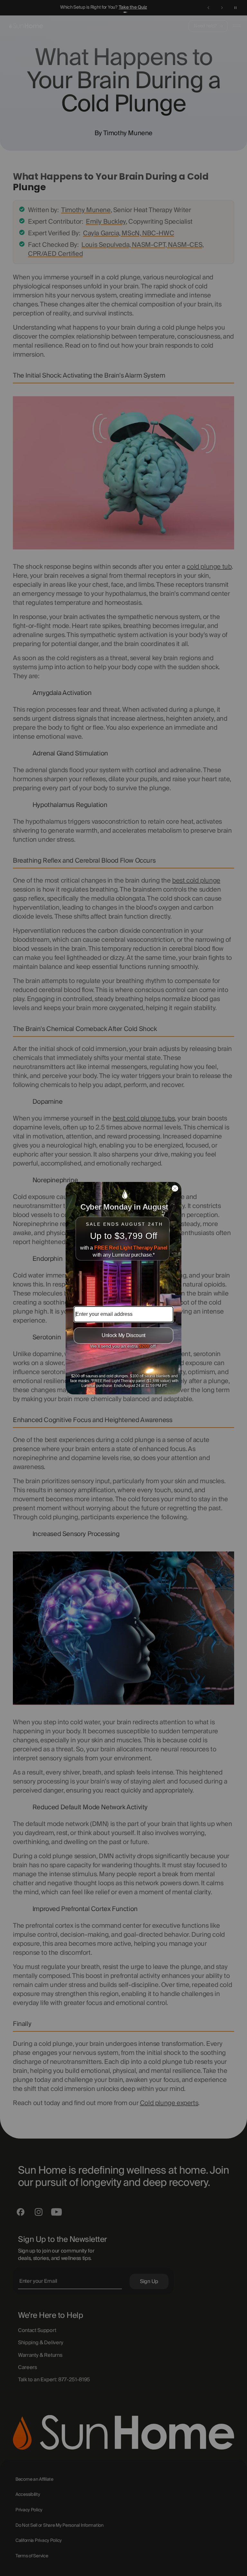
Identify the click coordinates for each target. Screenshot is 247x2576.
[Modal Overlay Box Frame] (123, 1288)
